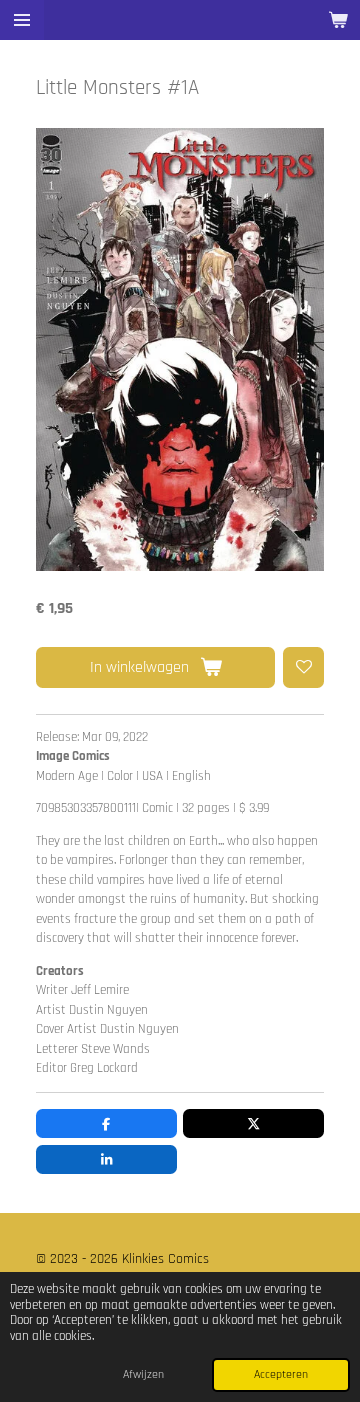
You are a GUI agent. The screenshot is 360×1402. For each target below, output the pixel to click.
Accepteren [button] (281, 1374)
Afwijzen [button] (143, 1374)
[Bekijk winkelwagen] (338, 20)
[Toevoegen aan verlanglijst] (303, 667)
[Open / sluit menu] (22, 20)
